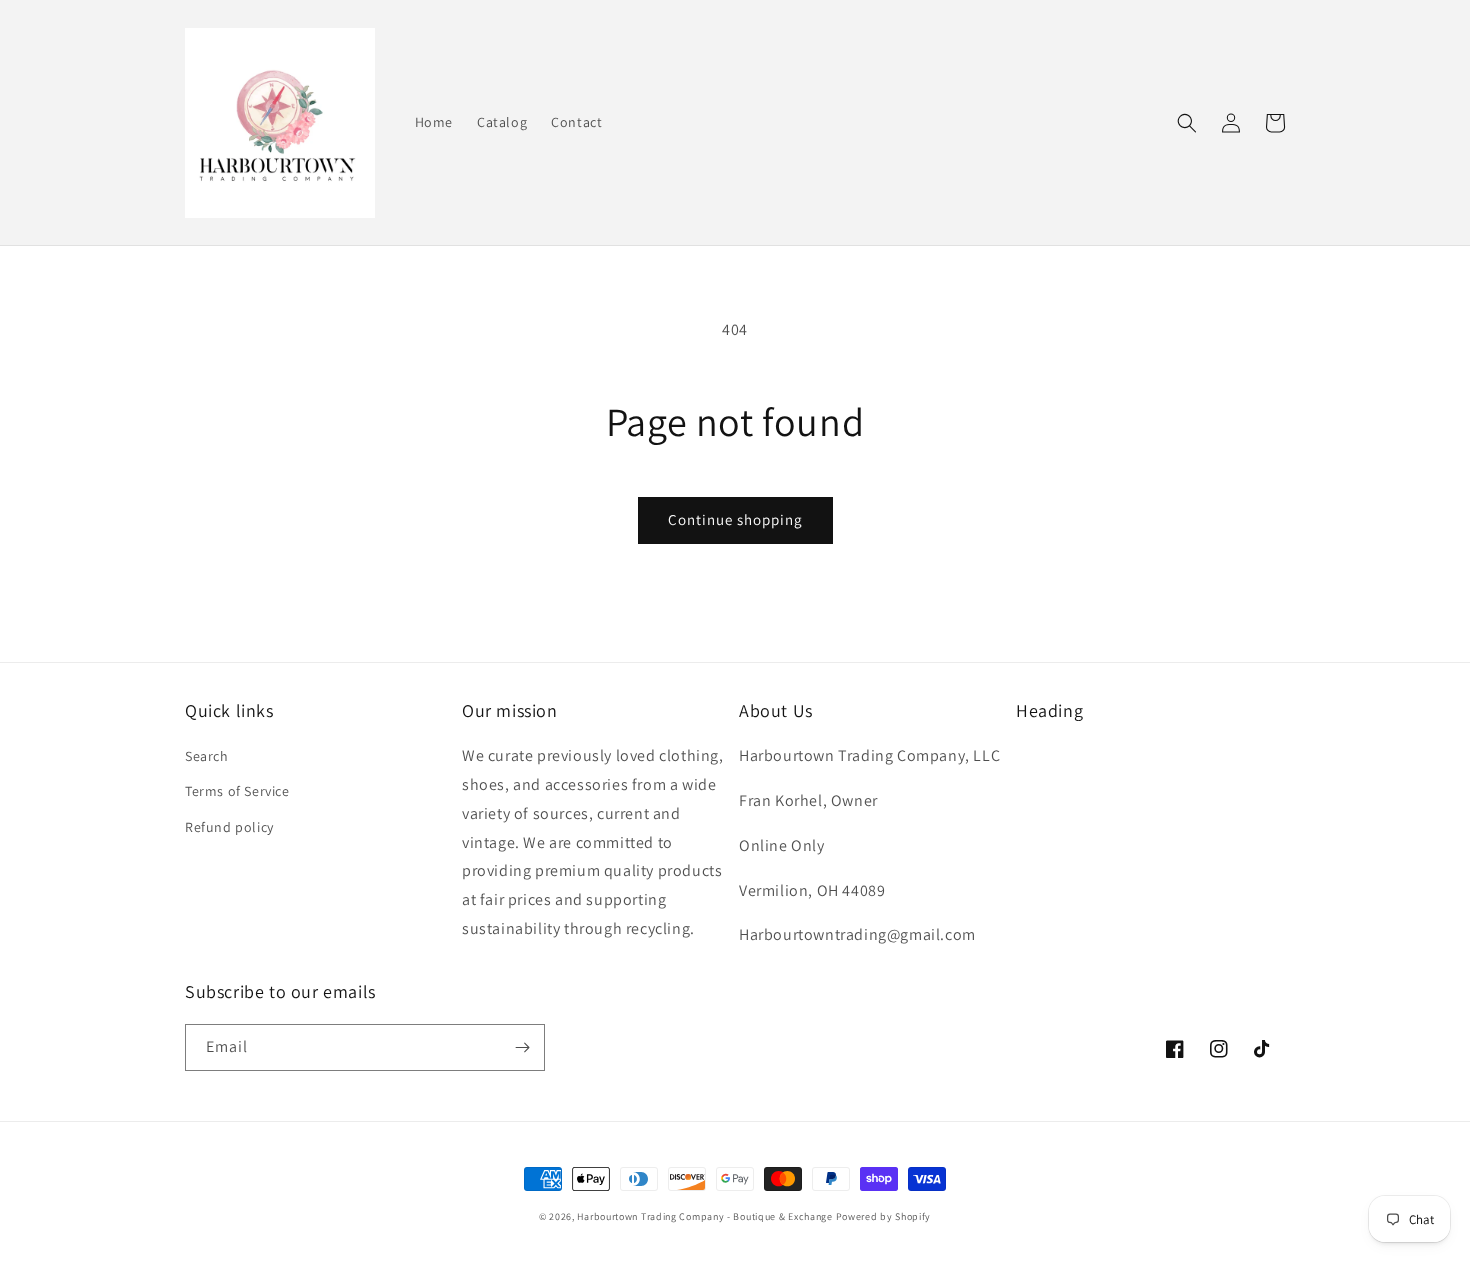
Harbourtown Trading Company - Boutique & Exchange (704, 1216)
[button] (1187, 123)
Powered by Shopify (884, 1216)
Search (207, 756)
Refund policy (229, 827)
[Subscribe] (522, 1047)
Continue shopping (735, 519)
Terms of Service (237, 791)
